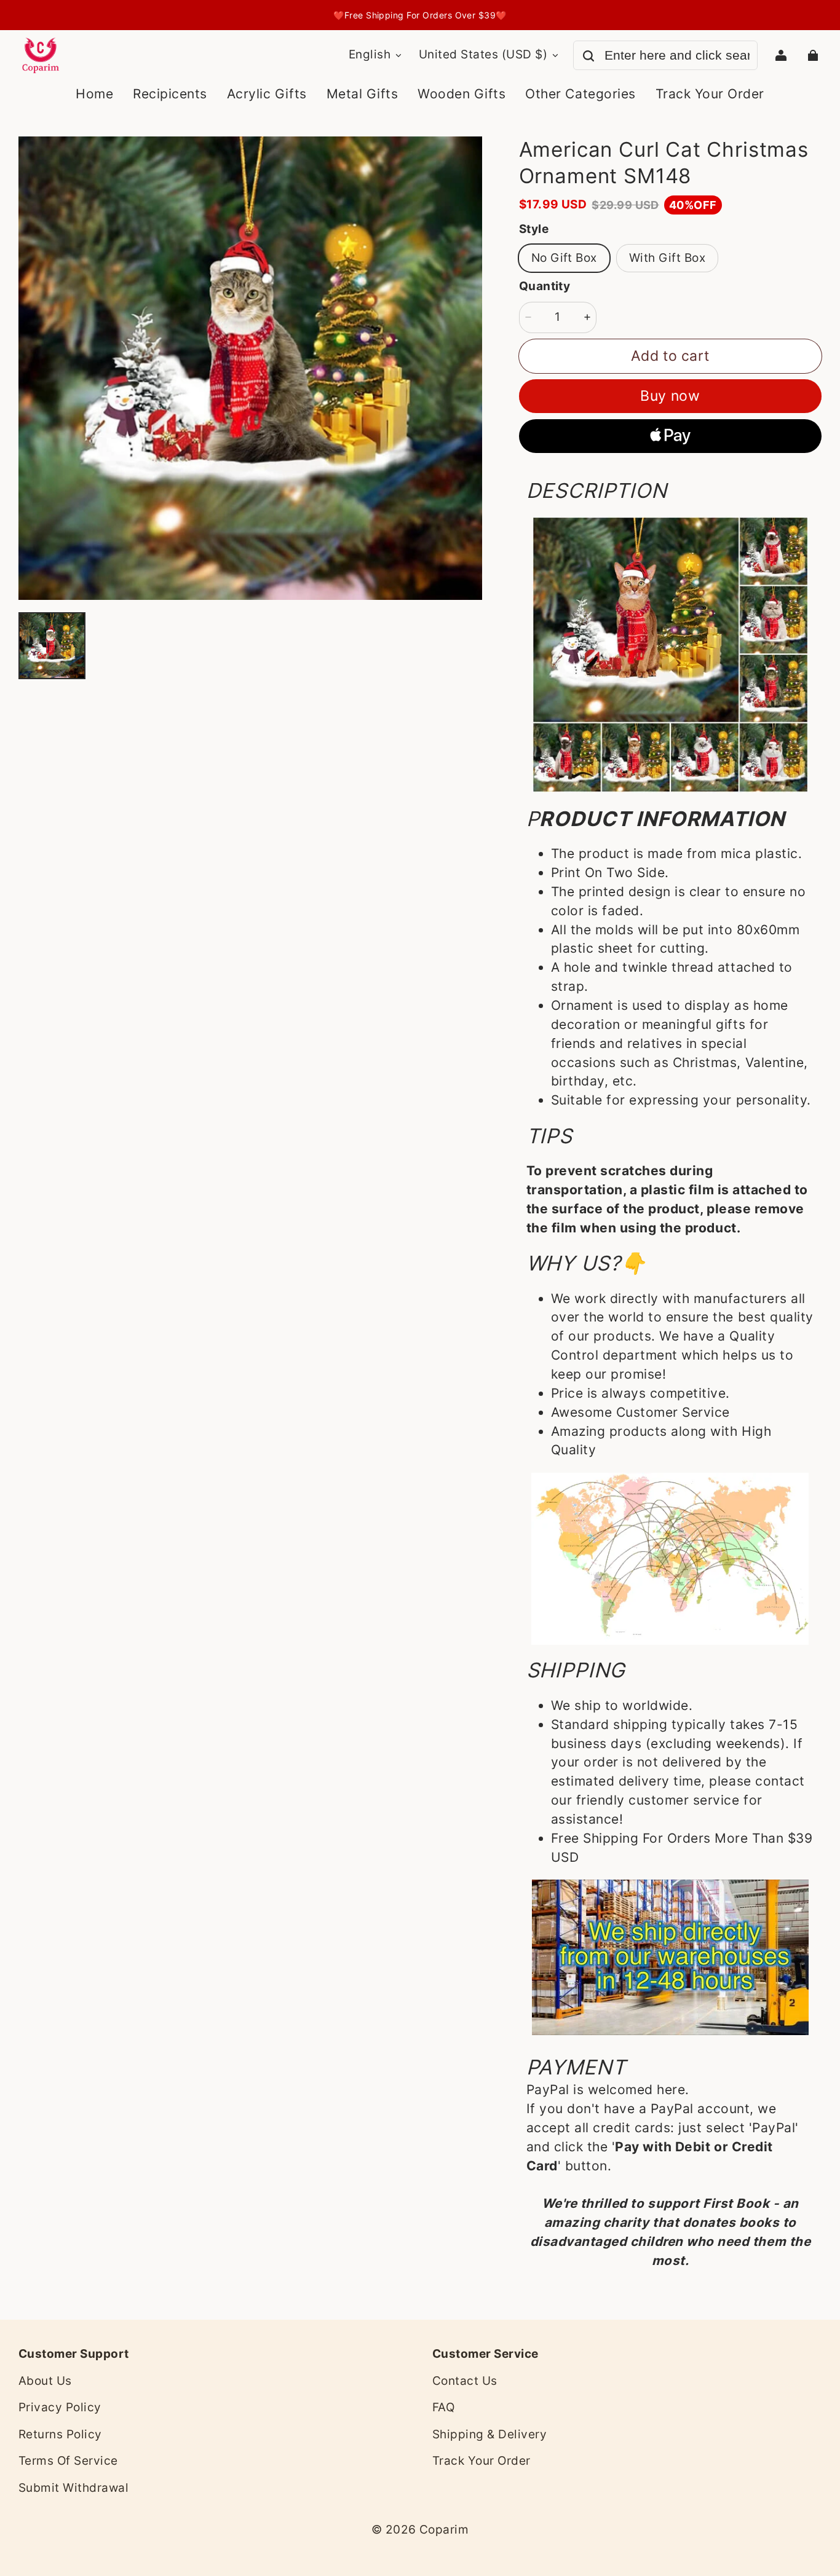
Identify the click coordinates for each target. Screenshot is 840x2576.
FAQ (443, 2407)
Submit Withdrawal (73, 2488)
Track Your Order (481, 2461)
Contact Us (465, 2381)
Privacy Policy (60, 2407)
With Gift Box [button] (667, 258)
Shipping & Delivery (489, 2434)
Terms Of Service (68, 2461)
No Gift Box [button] (564, 258)
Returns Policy (60, 2434)
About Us (45, 2381)
